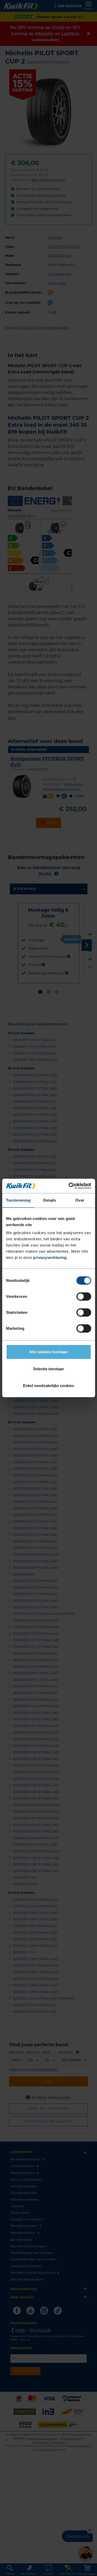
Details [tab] (50, 1200)
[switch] (84, 1297)
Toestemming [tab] (18, 1200)
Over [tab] (80, 1200)
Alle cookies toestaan (48, 1352)
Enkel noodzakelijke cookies (48, 1386)
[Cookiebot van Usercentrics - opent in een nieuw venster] (69, 1186)
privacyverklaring (50, 1257)
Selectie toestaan (48, 1369)
